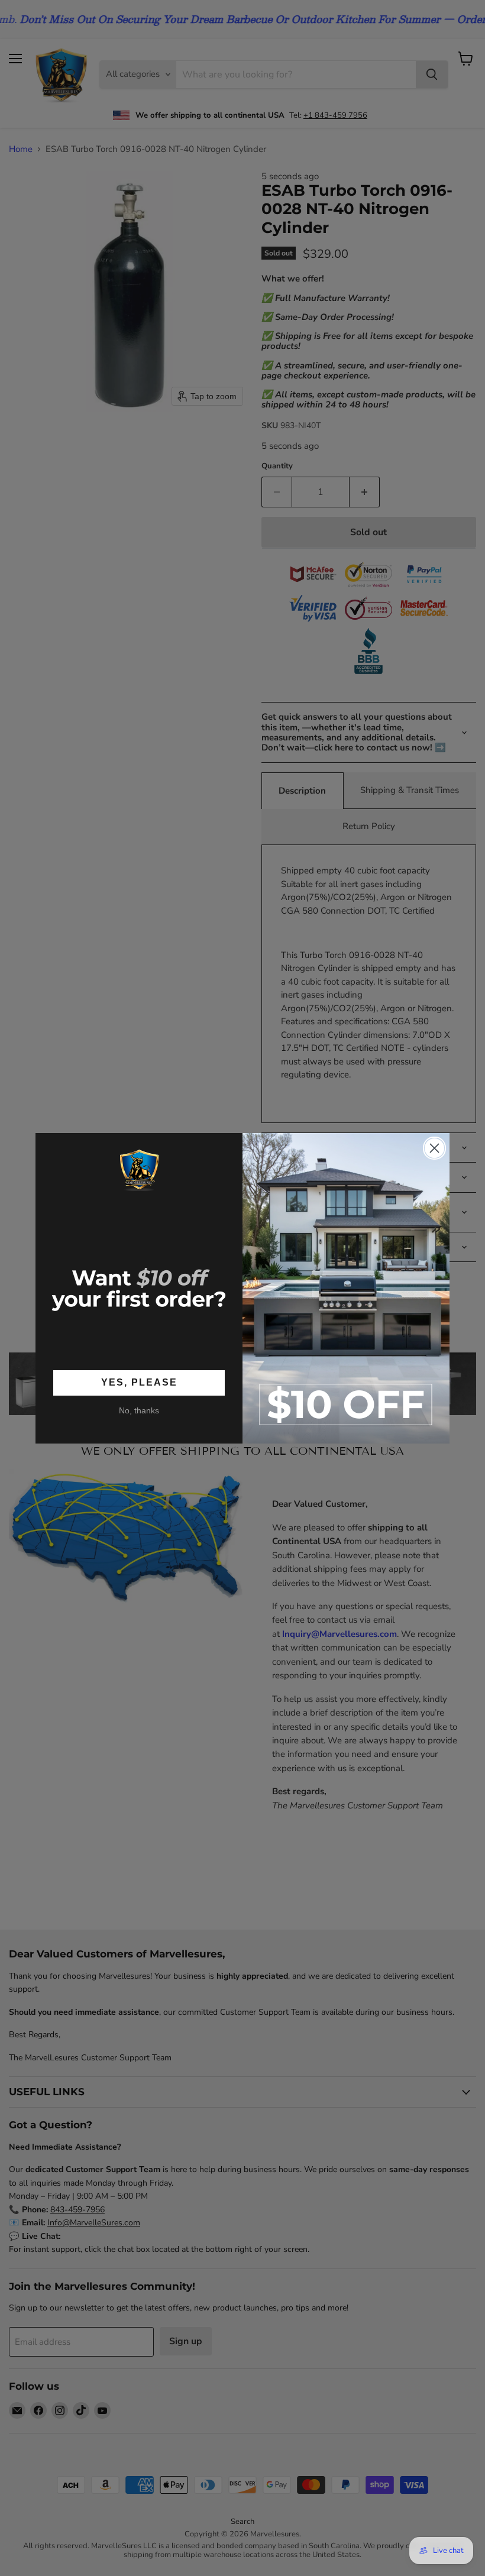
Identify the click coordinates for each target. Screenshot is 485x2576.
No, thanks (139, 1410)
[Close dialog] (434, 1148)
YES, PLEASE (139, 1382)
